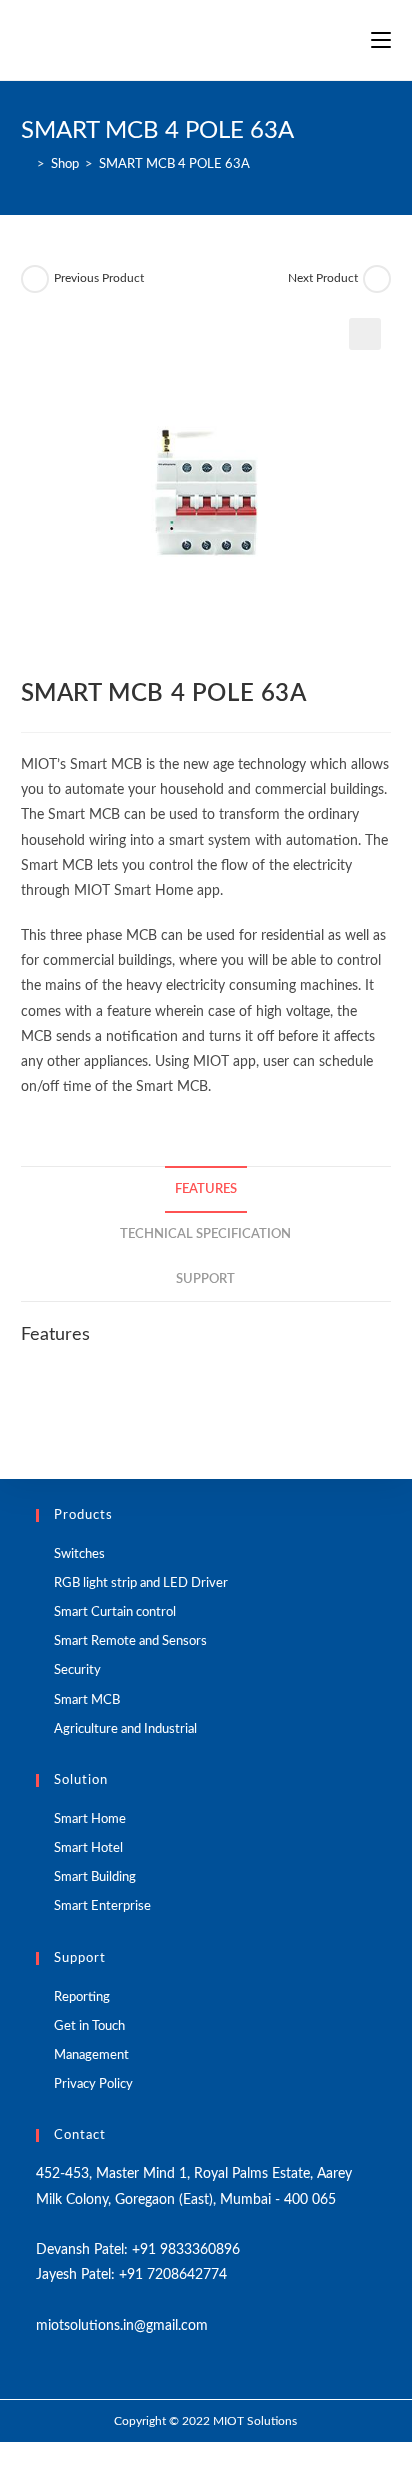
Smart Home (90, 1819)
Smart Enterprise (102, 1906)
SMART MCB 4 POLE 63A (174, 164)
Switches (79, 1554)
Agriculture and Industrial (125, 1729)
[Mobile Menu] (381, 40)
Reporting (82, 1997)
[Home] (26, 164)
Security (77, 1670)
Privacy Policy (93, 2084)
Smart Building (95, 1877)
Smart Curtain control (115, 1612)
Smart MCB (87, 1700)
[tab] (206, 1189)
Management (91, 2055)
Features (206, 1189)
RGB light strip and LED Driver (141, 1583)
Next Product (323, 278)
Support (205, 1279)
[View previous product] (35, 279)
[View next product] (377, 279)
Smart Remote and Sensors (130, 1641)
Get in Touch (89, 2026)
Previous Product (99, 278)
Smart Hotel (88, 1848)
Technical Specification (205, 1234)
